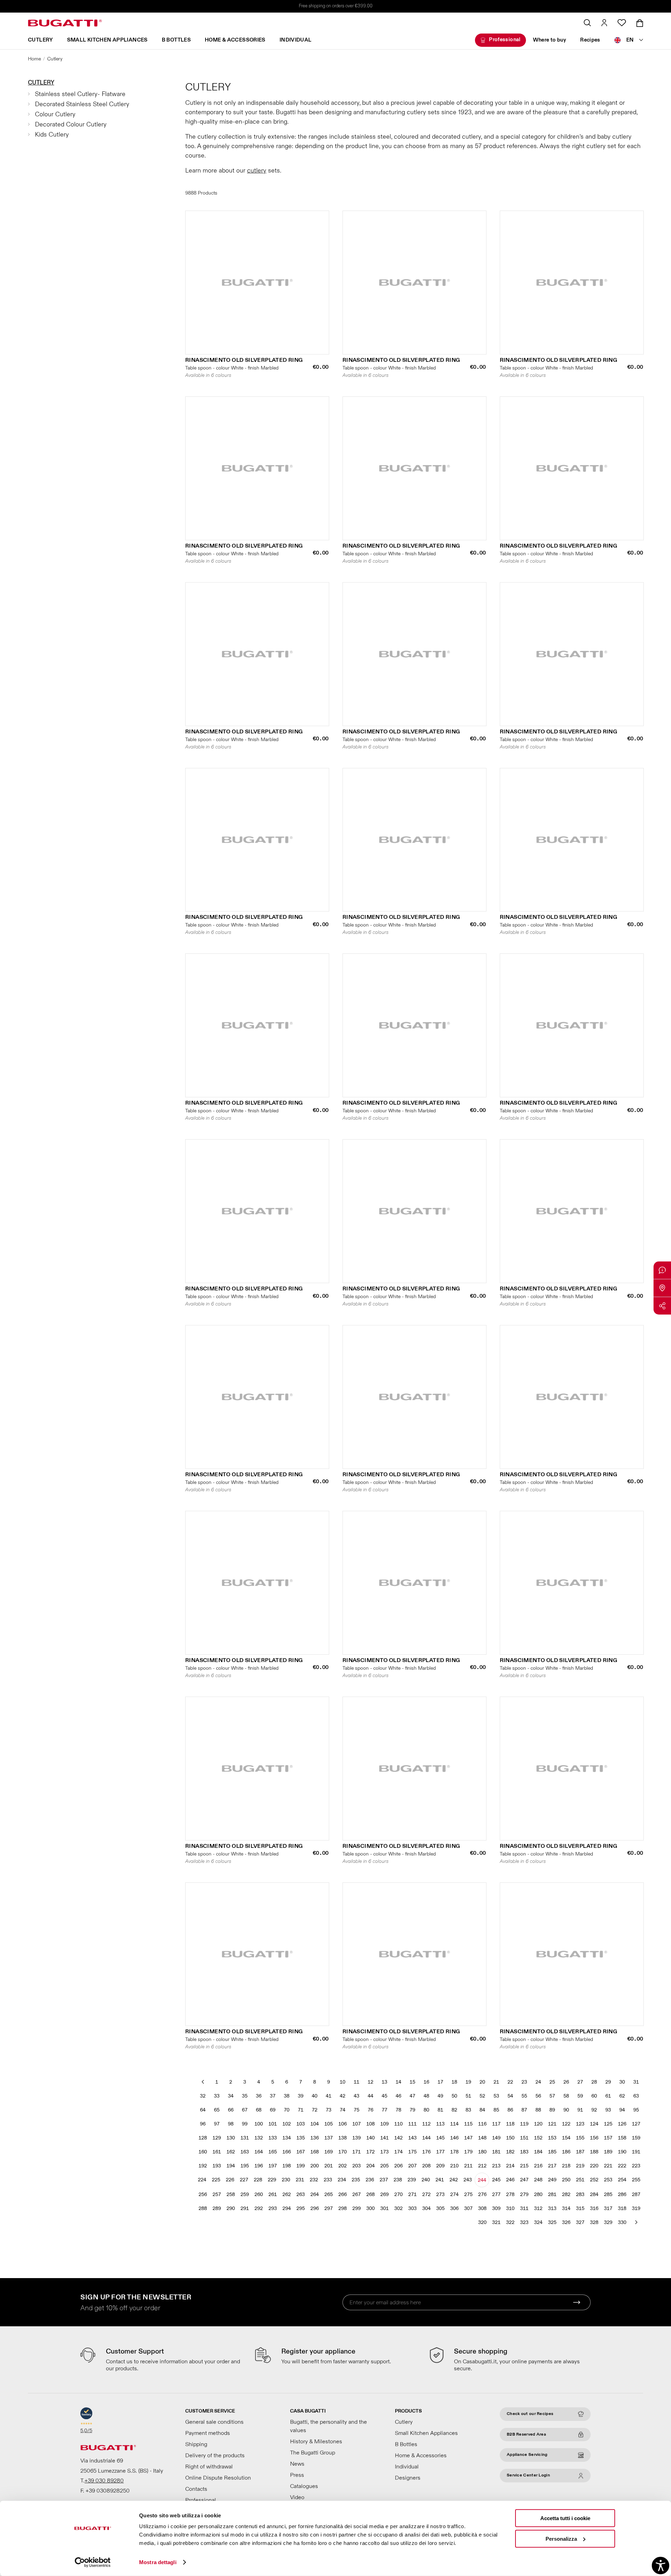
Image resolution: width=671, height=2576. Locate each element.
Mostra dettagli (158, 2562)
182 (510, 2152)
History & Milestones (316, 2442)
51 (468, 2096)
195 (245, 2166)
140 (370, 2138)
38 (287, 2096)
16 (426, 2082)
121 (552, 2124)
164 (259, 2152)
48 (426, 2096)
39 (301, 2096)
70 (287, 2110)
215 (524, 2166)
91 (580, 2110)
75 (356, 2110)
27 (580, 2082)
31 (636, 2082)
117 (496, 2124)
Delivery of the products (215, 2456)
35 (245, 2096)
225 (216, 2180)
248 (538, 2180)
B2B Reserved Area (526, 2434)
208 (426, 2166)
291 (245, 2208)
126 (622, 2124)
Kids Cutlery (52, 135)
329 (608, 2222)
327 (580, 2222)
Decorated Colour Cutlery (71, 125)
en (630, 40)
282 (566, 2194)
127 (636, 2124)
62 (622, 2096)
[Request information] (662, 1270)
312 (538, 2208)
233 (328, 2180)
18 (454, 2082)
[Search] (587, 23)
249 (552, 2180)
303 (412, 2208)
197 (273, 2166)
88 (538, 2110)
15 (412, 2082)
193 (217, 2166)
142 (398, 2138)
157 (608, 2138)
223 (636, 2166)
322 (510, 2222)
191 (636, 2152)
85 (496, 2110)
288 (203, 2208)
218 (566, 2166)
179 (468, 2152)
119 (524, 2124)
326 (566, 2222)
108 (370, 2124)
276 (482, 2194)
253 (608, 2180)
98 (231, 2124)
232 (314, 2180)
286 (622, 2194)
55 (524, 2096)
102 (287, 2124)
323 (524, 2222)
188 (594, 2152)
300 (370, 2208)
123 (580, 2124)
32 (203, 2096)
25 (552, 2082)
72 (315, 2110)
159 (636, 2138)
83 (468, 2110)
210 (454, 2166)
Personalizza (561, 2538)
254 (622, 2180)
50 (454, 2096)
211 (468, 2166)
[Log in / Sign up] (604, 23)
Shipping (196, 2444)
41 (329, 2096)
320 (482, 2222)
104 (315, 2124)
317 (608, 2208)
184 (538, 2152)
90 (566, 2110)
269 (384, 2194)
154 (566, 2138)
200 (315, 2166)
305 (440, 2208)
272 (426, 2194)
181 (496, 2152)
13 (384, 2082)
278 (510, 2194)
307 (468, 2208)
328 (594, 2222)
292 (259, 2208)
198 (287, 2166)
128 (203, 2138)
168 (315, 2152)
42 (342, 2096)
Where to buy (550, 40)
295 (301, 2208)
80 (426, 2110)
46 (398, 2096)
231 (300, 2180)
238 (398, 2180)
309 (496, 2208)
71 (301, 2110)
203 (356, 2166)
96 (203, 2124)
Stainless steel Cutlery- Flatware (80, 94)
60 (594, 2096)
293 (273, 2208)
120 (538, 2124)
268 (370, 2194)
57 (552, 2096)
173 (384, 2152)
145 (440, 2138)
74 (342, 2110)
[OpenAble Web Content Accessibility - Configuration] (661, 2566)
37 (273, 2096)
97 (217, 2124)
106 (342, 2124)
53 (496, 2096)
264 (315, 2194)
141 (384, 2138)
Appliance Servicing (527, 2455)
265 (329, 2194)
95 (636, 2110)
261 (273, 2194)
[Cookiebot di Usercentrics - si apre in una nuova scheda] (93, 2562)
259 (245, 2194)
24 (538, 2082)
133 (273, 2138)
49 (440, 2096)
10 (342, 2082)
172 (370, 2152)
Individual (296, 40)
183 (524, 2152)
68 (259, 2110)
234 (342, 2180)
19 (468, 2082)
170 (342, 2152)
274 (454, 2194)
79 (412, 2110)
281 (552, 2194)
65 (217, 2110)
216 (538, 2166)
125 (608, 2124)
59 (580, 2096)
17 (440, 2082)
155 (580, 2138)
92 (594, 2110)
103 (301, 2124)
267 (356, 2194)
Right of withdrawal (209, 2467)
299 (356, 2208)
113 (440, 2124)
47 (412, 2096)
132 (259, 2138)
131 (245, 2138)
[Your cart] (640, 23)
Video (297, 2497)
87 (524, 2110)
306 (454, 2208)
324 (538, 2222)
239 (412, 2180)
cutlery (257, 171)
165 (273, 2152)
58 (566, 2096)
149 (496, 2138)
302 (398, 2208)
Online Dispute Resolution (218, 2478)
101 (273, 2124)
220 (594, 2166)
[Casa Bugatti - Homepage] (65, 23)
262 (287, 2194)
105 (329, 2124)
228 (258, 2180)
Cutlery (41, 40)
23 (524, 2082)
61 (608, 2096)
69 (273, 2110)
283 (580, 2194)
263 (301, 2194)
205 (384, 2166)
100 (259, 2124)
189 (608, 2152)
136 (315, 2138)
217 (552, 2166)
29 (608, 2082)
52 (482, 2096)
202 (342, 2166)
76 (370, 2110)
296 (315, 2208)
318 (622, 2208)
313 (552, 2208)
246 (510, 2180)
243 (468, 2180)
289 (217, 2208)
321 (496, 2222)
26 (566, 2082)
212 (482, 2166)
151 (524, 2138)
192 (203, 2166)
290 (231, 2208)
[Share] (662, 1306)
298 (342, 2208)
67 (245, 2110)
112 (426, 2124)
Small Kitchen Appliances (107, 40)
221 (608, 2166)
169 (329, 2152)
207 (412, 2166)
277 (496, 2194)
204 (370, 2166)
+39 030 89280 (104, 2481)
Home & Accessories (235, 40)
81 (440, 2110)
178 (454, 2152)
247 (524, 2180)
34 (231, 2096)
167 (301, 2152)
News (297, 2464)
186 (566, 2152)
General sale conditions (214, 2422)
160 (203, 2152)
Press (297, 2475)
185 (552, 2152)
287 (636, 2194)
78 (398, 2110)
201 (329, 2166)
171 (356, 2152)
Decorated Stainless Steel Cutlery (82, 104)
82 (454, 2110)
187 (580, 2152)
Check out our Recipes (530, 2414)
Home (34, 59)
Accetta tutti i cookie (565, 2518)
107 (356, 2124)
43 (356, 2096)
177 (440, 2152)
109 (384, 2124)
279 (524, 2194)
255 (636, 2180)
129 (217, 2138)
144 (426, 2138)
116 (482, 2124)
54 (510, 2096)
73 (329, 2110)
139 (356, 2138)
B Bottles (176, 40)
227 (244, 2180)
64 (203, 2110)
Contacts (196, 2489)
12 (370, 2082)
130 (231, 2138)
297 (329, 2208)
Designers (408, 2478)
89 (552, 2110)
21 (496, 2082)
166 (287, 2152)
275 (468, 2194)
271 (412, 2194)
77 (384, 2110)
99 (245, 2124)
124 (594, 2124)
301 (384, 2208)
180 (482, 2152)
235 (356, 2180)
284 (594, 2194)
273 (440, 2194)
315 (580, 2208)
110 (398, 2124)
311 (524, 2208)
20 (482, 2082)
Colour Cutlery (55, 114)
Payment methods (208, 2433)
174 (398, 2152)
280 (538, 2194)
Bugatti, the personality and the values (329, 2426)
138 (342, 2138)
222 (622, 2166)
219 (580, 2166)
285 (608, 2194)
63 (636, 2096)
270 (398, 2194)
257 (217, 2194)
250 (566, 2180)
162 (231, 2152)
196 (259, 2166)
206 (398, 2166)
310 (510, 2208)
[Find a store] (662, 1288)
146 (454, 2138)
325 (552, 2222)
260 (259, 2194)
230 (286, 2180)
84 (482, 2110)
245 (496, 2180)
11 (356, 2082)
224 (202, 2180)
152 (538, 2138)
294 (287, 2208)
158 (622, 2138)
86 (510, 2110)
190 (622, 2152)
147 (468, 2138)
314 (566, 2208)
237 (384, 2180)
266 (342, 2194)
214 (510, 2166)
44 (370, 2096)
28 (594, 2082)
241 (440, 2180)
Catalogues (304, 2486)
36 (259, 2096)
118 (510, 2124)
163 (245, 2152)
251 (580, 2180)
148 (482, 2138)
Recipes (590, 40)
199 (301, 2166)
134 (287, 2138)
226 (230, 2180)
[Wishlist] (622, 23)
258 (231, 2194)
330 (622, 2222)
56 (538, 2096)
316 (594, 2208)
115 (468, 2124)
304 (426, 2208)
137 (329, 2138)
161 (217, 2152)
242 (454, 2180)
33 (217, 2096)
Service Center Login (528, 2475)
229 (272, 2180)
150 (510, 2138)
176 (426, 2152)
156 (594, 2138)
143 (412, 2138)
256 (203, 2194)
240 (426, 2180)
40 (315, 2096)
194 (231, 2166)
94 (622, 2110)
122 (566, 2124)
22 (510, 2082)
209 (440, 2166)
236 (370, 2180)
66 (231, 2110)
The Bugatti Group (313, 2453)
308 (482, 2208)
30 (622, 2082)
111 (412, 2124)
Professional (505, 40)
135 (301, 2138)
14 (398, 2082)
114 (454, 2124)
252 (594, 2180)
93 (608, 2110)
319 (636, 2208)
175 (412, 2152)
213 (496, 2166)
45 (384, 2096)
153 (552, 2138)
